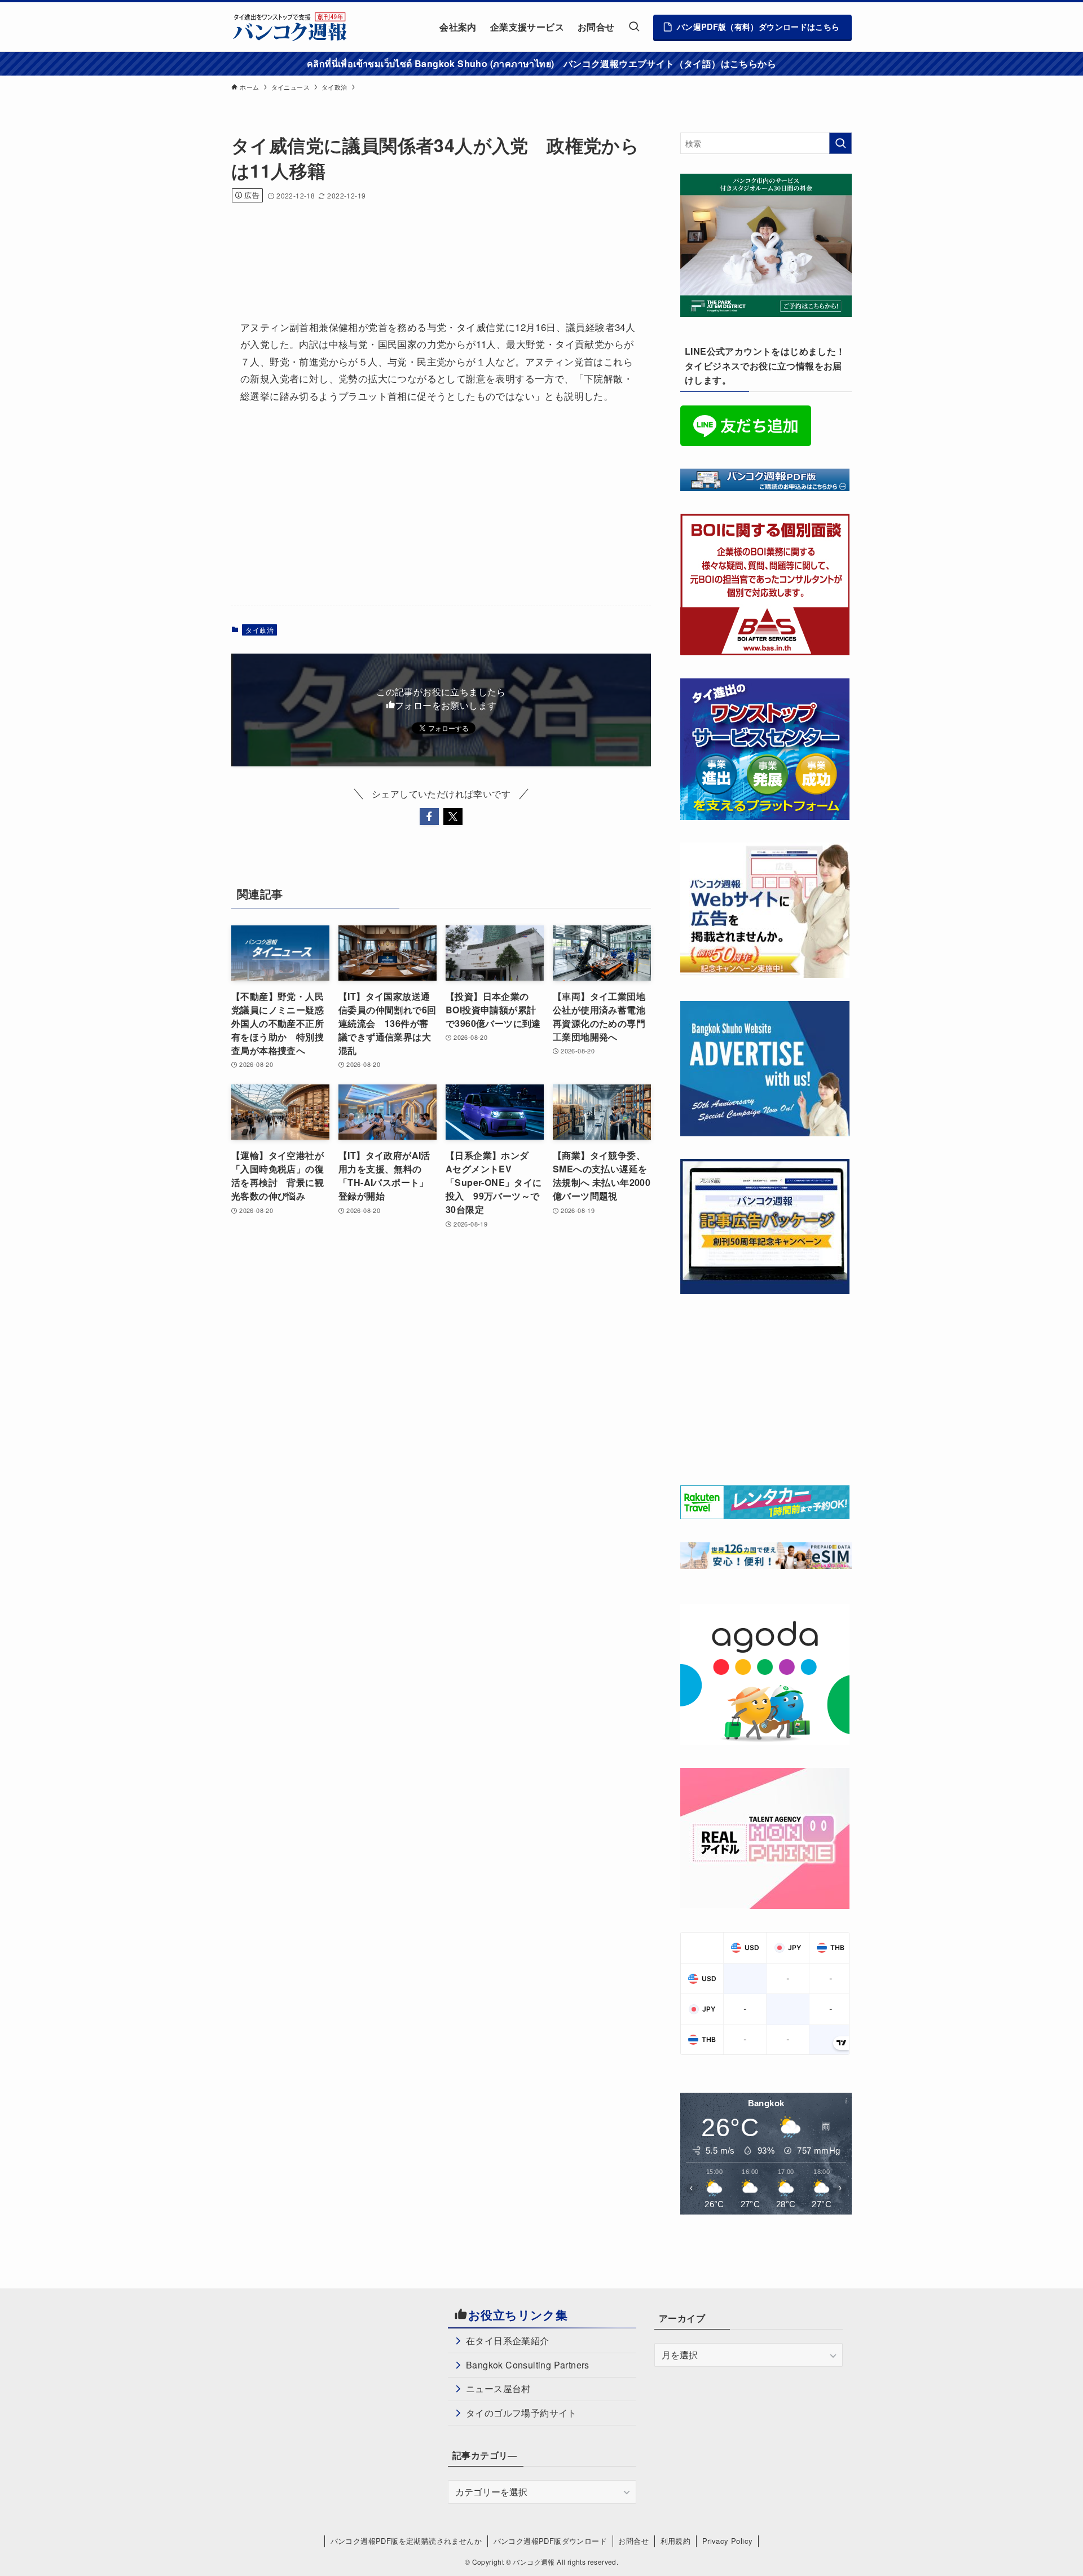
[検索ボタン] (634, 27)
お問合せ (633, 2541)
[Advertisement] (437, 246)
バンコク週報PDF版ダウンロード (550, 2541)
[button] (429, 817)
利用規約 (676, 2541)
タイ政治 (259, 630)
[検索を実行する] (840, 143)
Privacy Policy (728, 2541)
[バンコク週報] (289, 27)
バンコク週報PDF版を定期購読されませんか (406, 2541)
